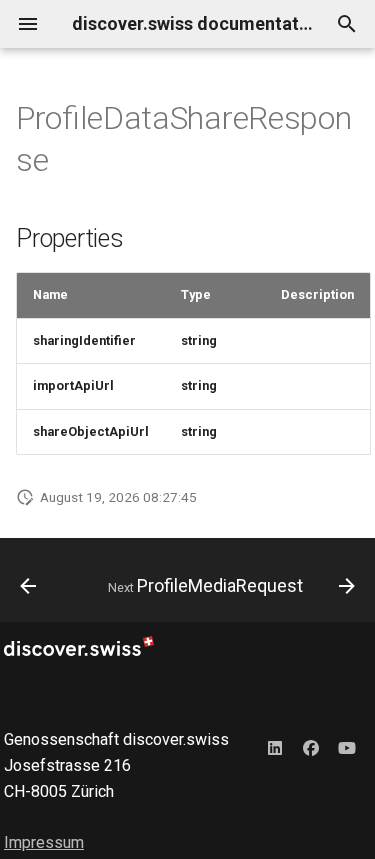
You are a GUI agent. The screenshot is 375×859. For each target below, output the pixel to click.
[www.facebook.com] (311, 747)
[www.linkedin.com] (275, 747)
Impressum (44, 842)
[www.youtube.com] (347, 747)
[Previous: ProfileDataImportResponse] (28, 586)
